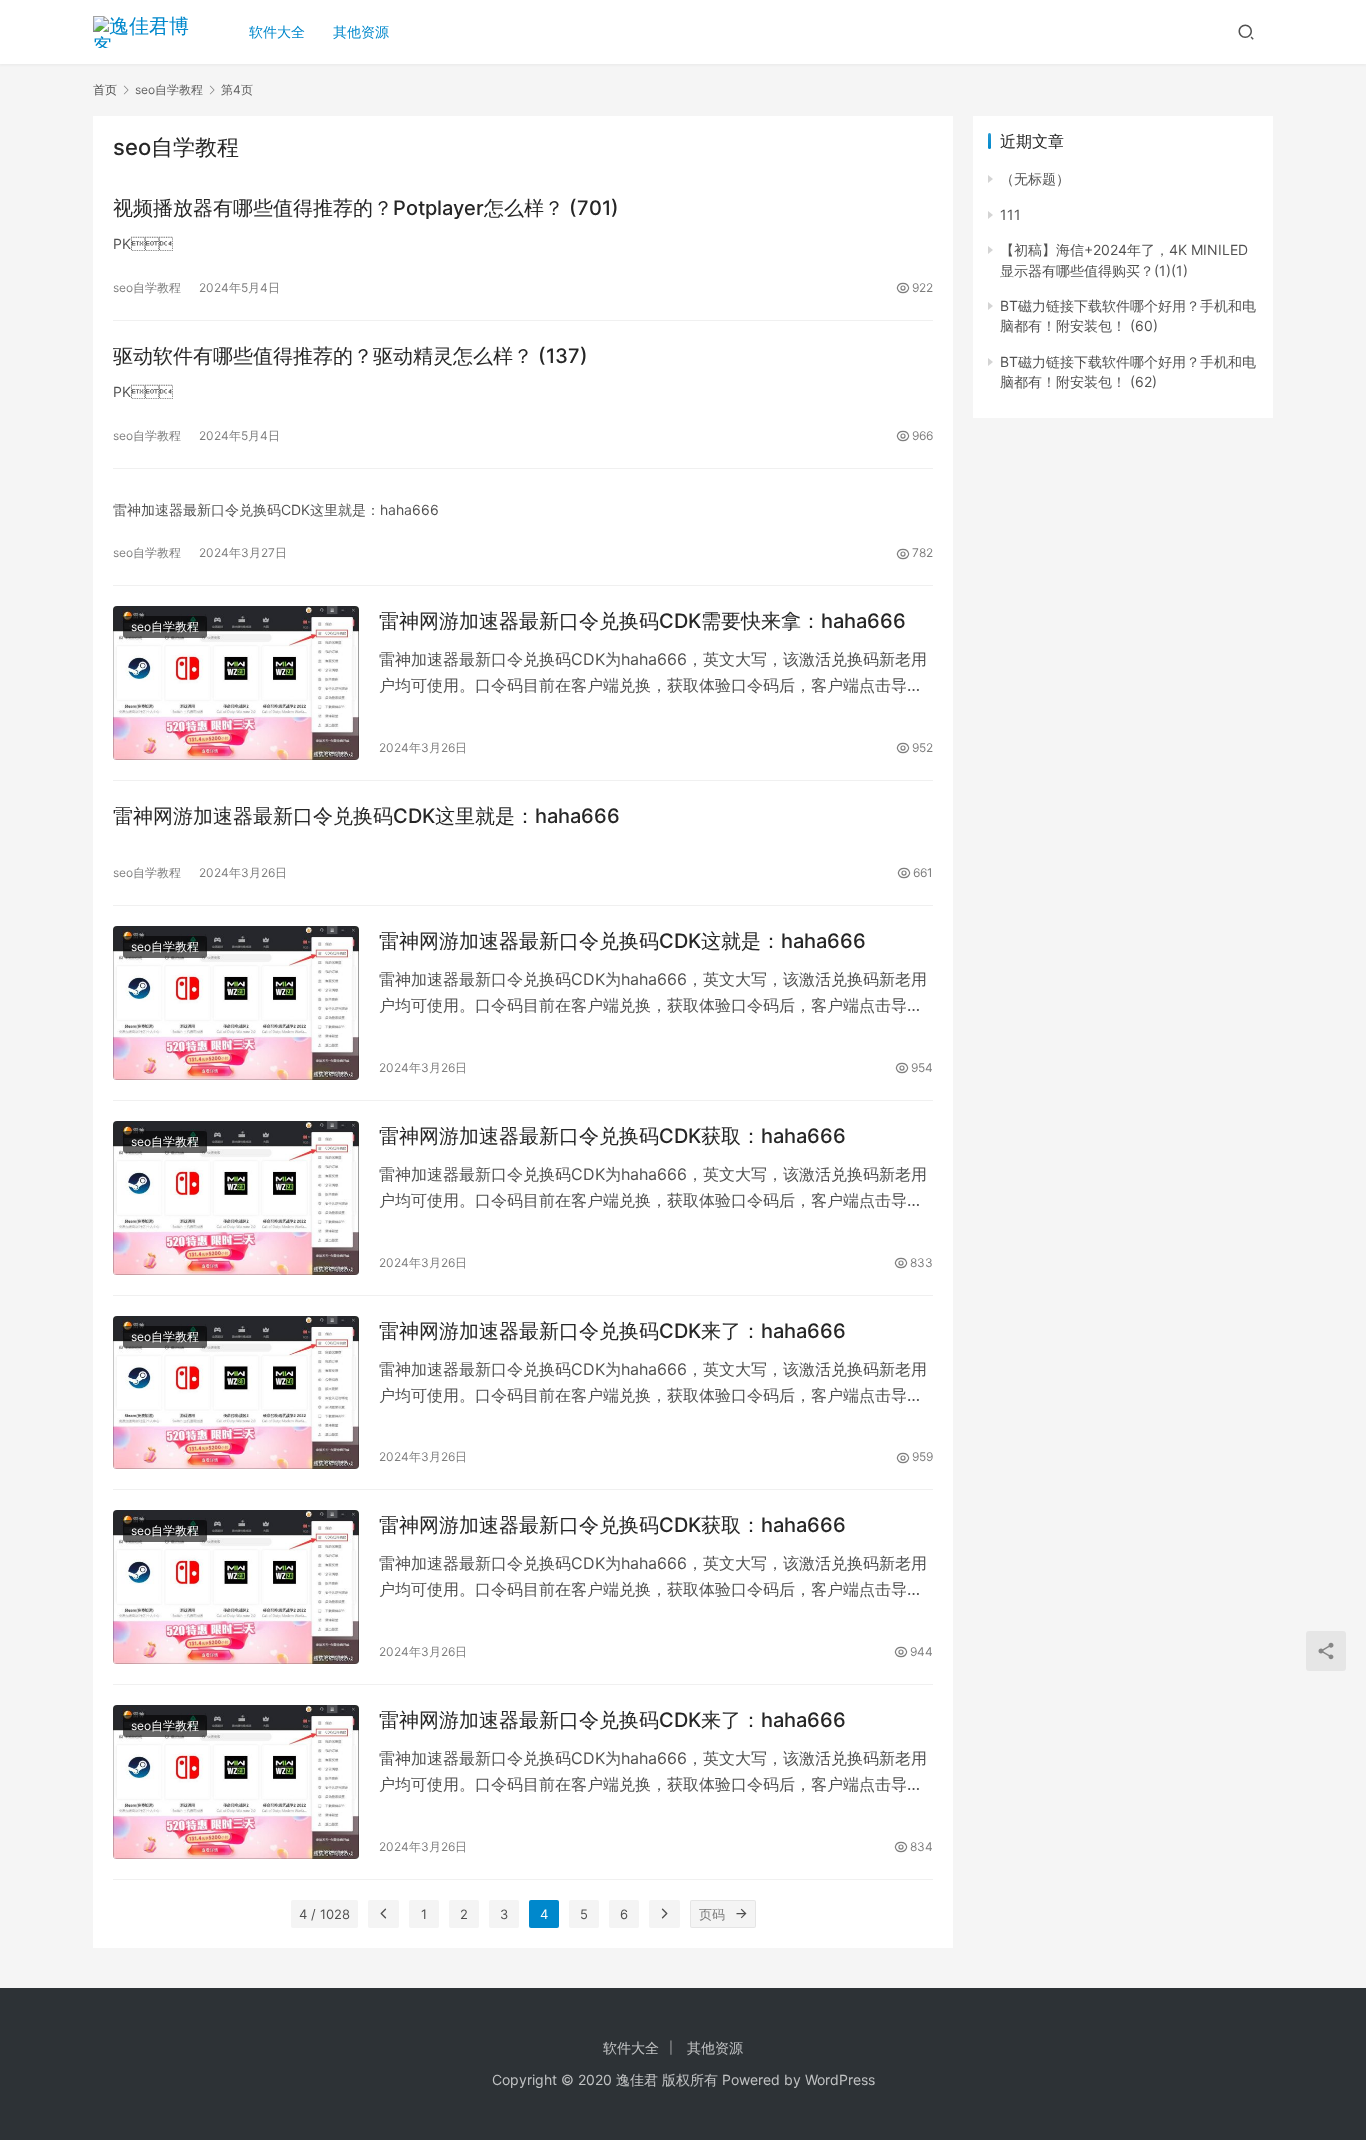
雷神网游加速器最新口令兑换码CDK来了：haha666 (612, 1331)
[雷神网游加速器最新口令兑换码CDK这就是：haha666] (236, 1003)
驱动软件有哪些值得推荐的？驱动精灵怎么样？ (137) (350, 356)
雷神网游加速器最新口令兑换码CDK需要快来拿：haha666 (642, 621)
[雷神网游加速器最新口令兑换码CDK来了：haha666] (236, 1393)
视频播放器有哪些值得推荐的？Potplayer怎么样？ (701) (366, 208)
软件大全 (277, 31)
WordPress (840, 2079)
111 (1010, 214)
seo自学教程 (147, 287)
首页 (105, 89)
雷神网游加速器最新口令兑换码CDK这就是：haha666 (622, 941)
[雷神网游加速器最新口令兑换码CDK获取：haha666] (236, 1198)
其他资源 (361, 31)
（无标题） (1035, 178)
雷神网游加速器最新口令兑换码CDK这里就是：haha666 (366, 816)
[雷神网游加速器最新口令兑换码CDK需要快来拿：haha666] (236, 683)
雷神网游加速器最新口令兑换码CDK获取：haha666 (612, 1136)
